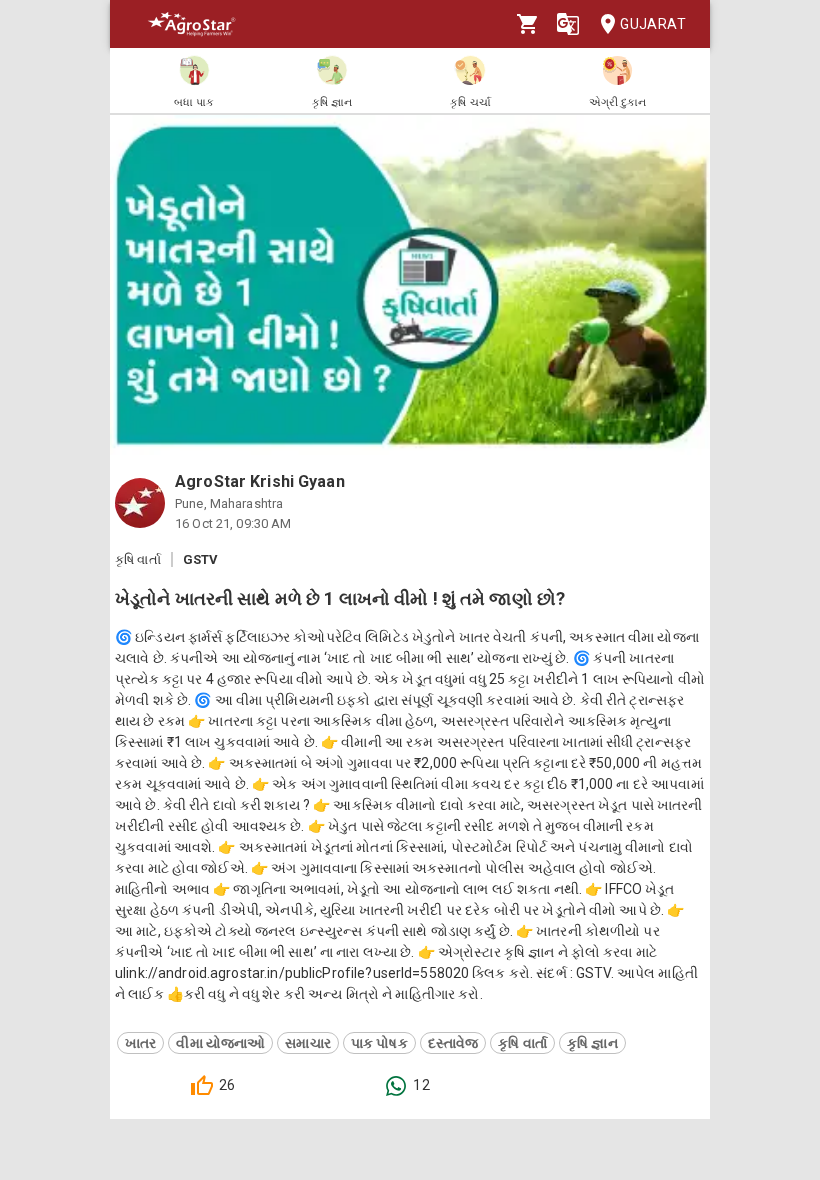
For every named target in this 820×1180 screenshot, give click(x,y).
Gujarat (653, 24)
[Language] (568, 24)
